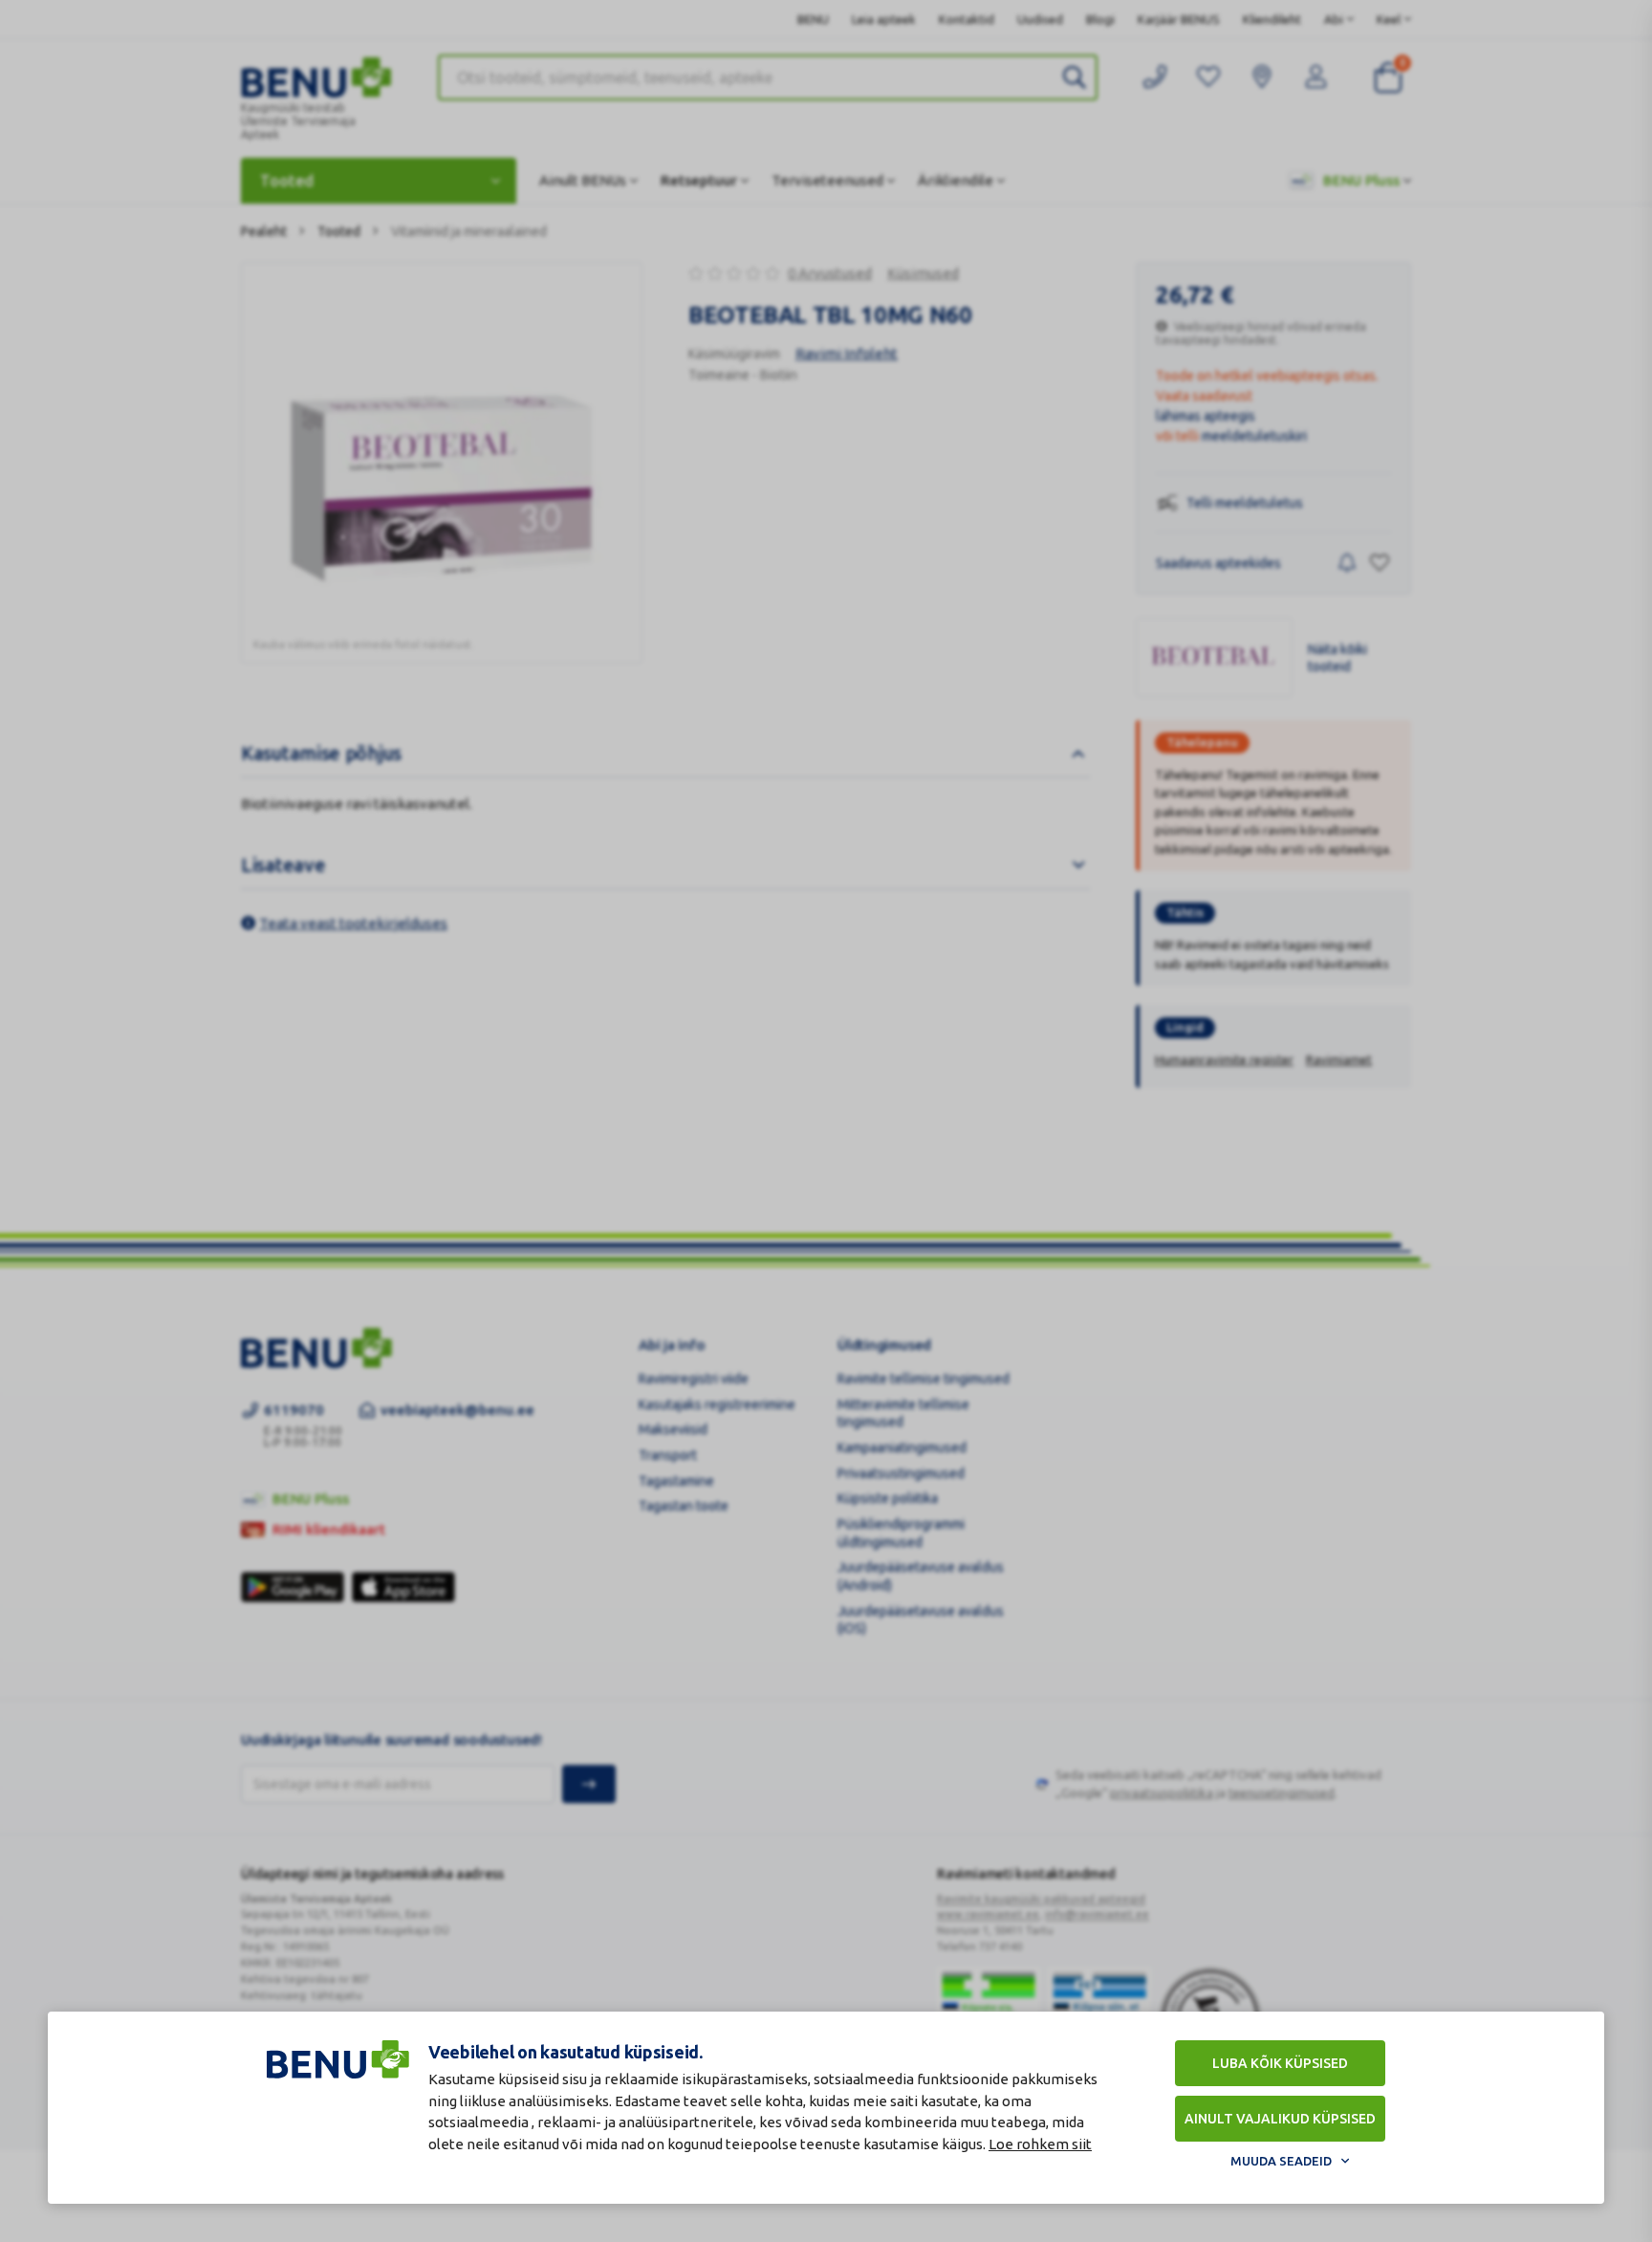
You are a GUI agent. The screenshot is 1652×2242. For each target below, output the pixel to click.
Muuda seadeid (1281, 2161)
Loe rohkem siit (1040, 2144)
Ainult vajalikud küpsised (1280, 2119)
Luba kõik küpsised (1280, 2063)
